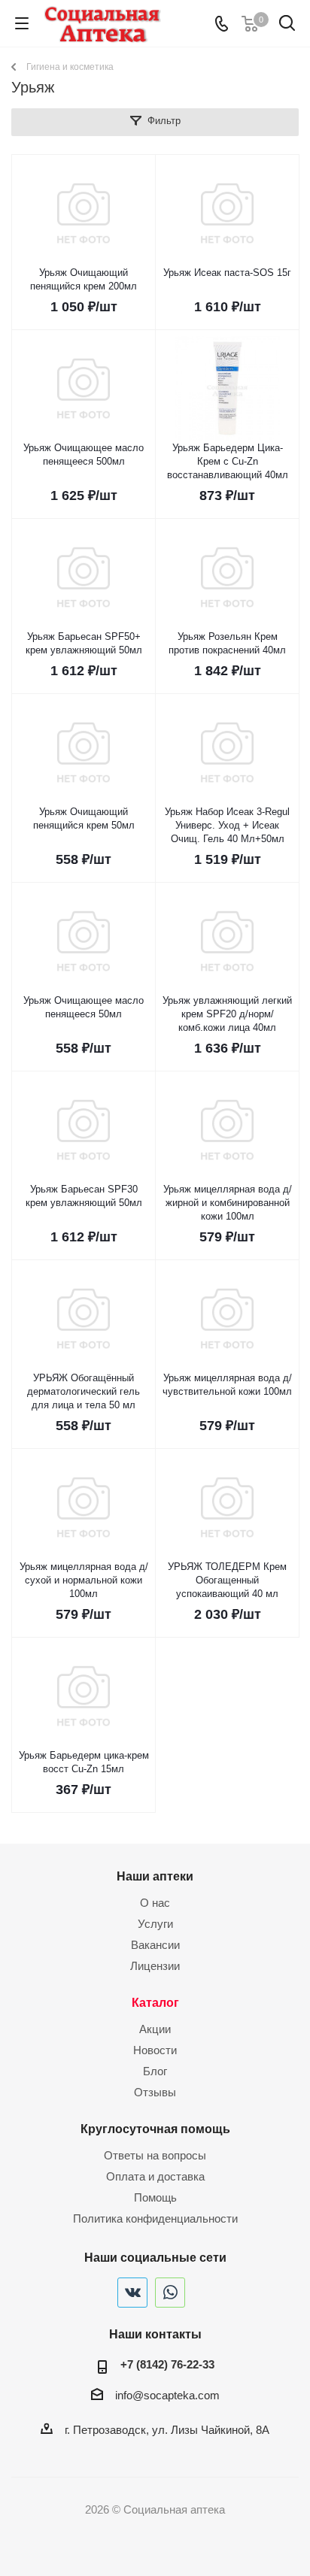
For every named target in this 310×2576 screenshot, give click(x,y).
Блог (155, 2071)
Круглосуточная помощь (155, 2129)
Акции (155, 2029)
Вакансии (155, 1945)
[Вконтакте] (132, 2293)
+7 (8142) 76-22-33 (167, 2364)
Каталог (155, 2002)
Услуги (155, 1924)
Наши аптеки (155, 1876)
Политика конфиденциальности (155, 2218)
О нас (155, 1903)
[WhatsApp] (170, 2293)
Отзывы (155, 2092)
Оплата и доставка (155, 2176)
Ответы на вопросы (155, 2155)
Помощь (155, 2197)
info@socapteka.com (167, 2395)
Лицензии (155, 1966)
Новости (155, 2050)
